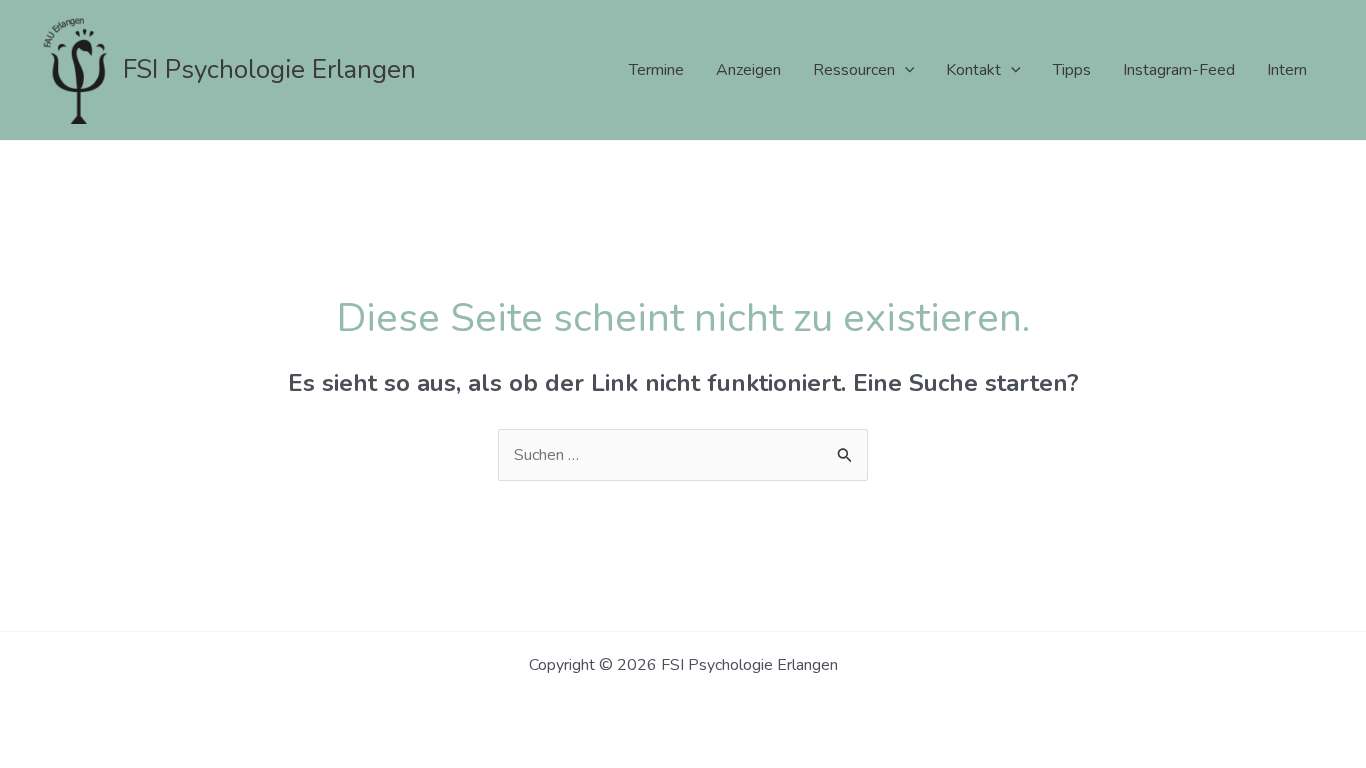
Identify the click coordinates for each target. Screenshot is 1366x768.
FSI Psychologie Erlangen (269, 69)
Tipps (1072, 70)
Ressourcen (854, 70)
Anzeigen (748, 70)
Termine (656, 70)
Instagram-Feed (1179, 70)
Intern (1287, 70)
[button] (905, 70)
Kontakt (973, 70)
